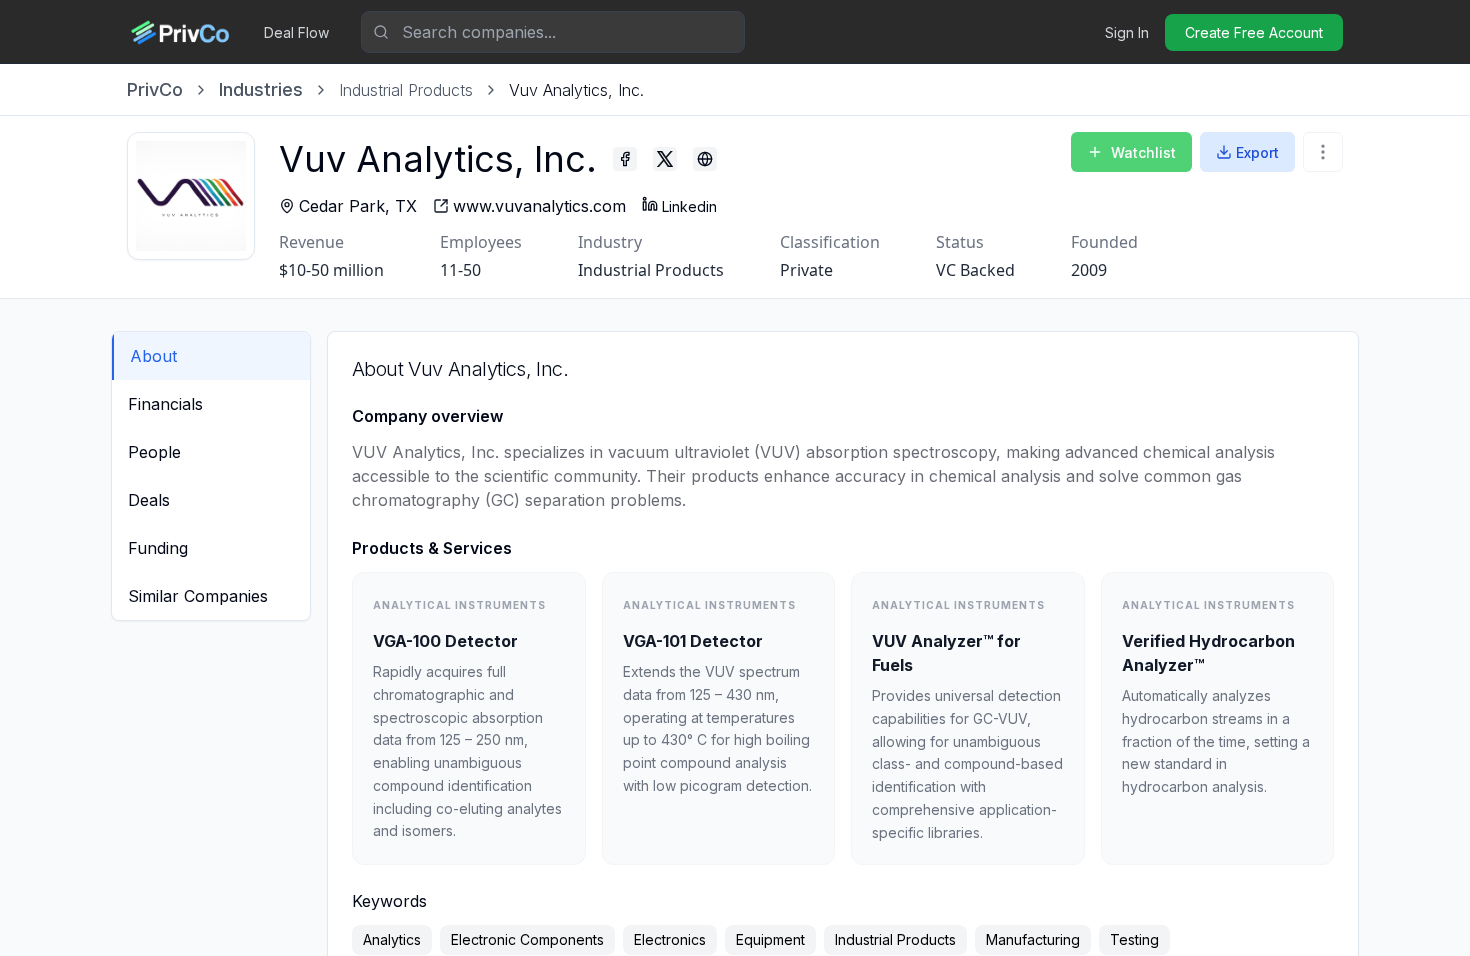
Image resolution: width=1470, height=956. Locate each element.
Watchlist (1143, 152)
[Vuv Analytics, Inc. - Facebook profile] (625, 159)
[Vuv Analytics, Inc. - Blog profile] (705, 159)
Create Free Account (1254, 32)
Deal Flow (296, 32)
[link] (576, 90)
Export (1257, 152)
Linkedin (689, 206)
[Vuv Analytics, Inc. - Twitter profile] (665, 159)
